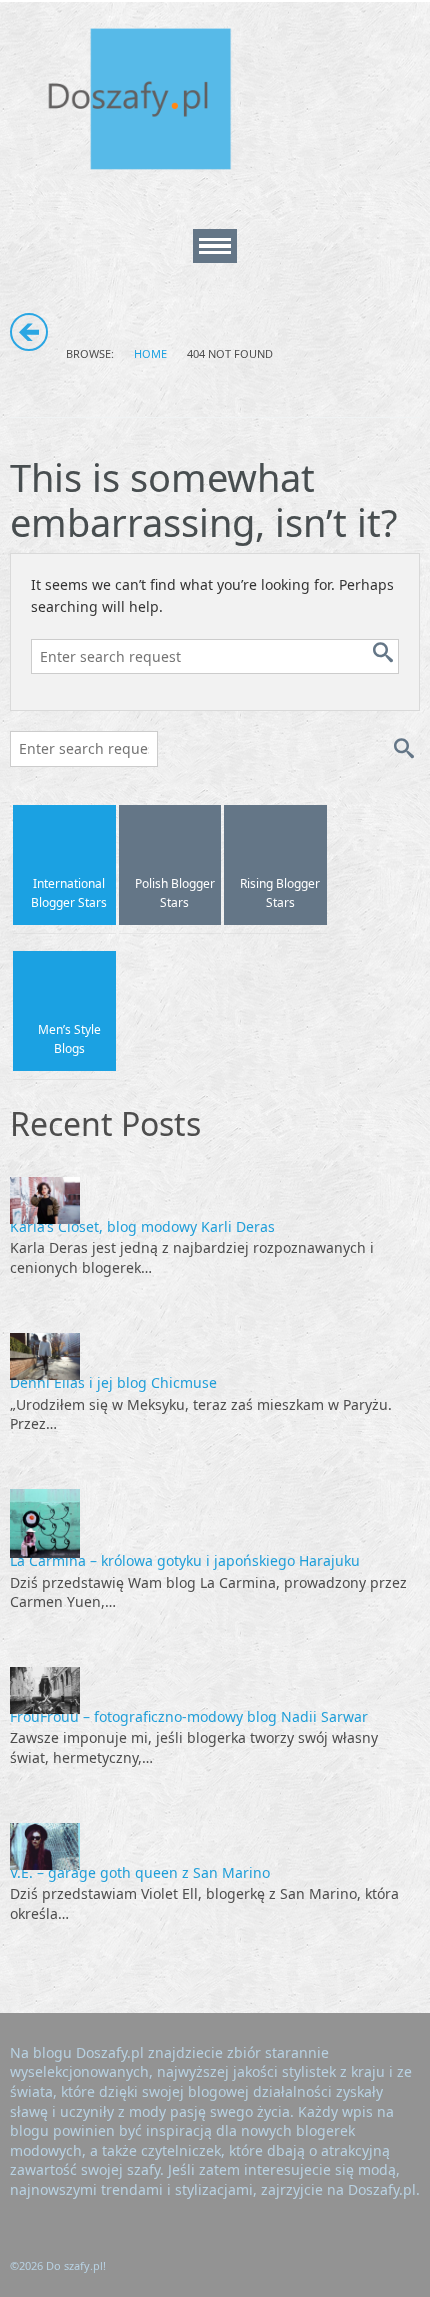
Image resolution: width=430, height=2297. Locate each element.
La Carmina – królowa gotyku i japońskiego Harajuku (185, 1560)
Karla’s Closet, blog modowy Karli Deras (142, 1226)
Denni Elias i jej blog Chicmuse (113, 1382)
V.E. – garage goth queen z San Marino (140, 1872)
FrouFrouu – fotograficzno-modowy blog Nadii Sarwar (189, 1716)
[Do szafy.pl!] (160, 102)
